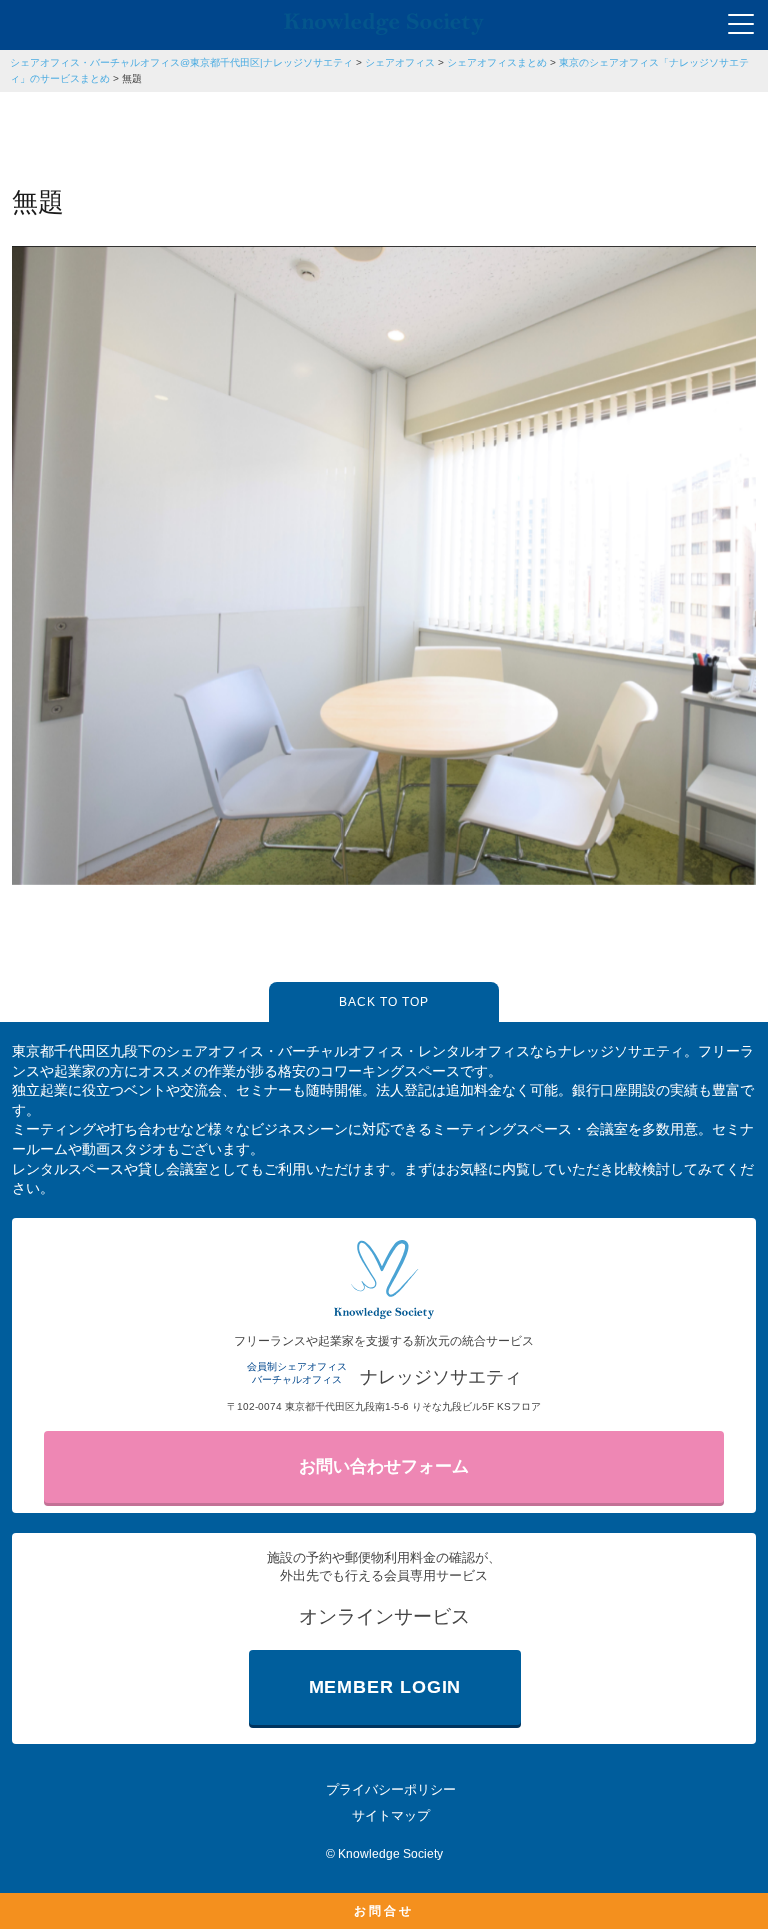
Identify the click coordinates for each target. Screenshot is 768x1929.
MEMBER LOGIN (385, 1687)
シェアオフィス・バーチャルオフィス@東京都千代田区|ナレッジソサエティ (181, 62)
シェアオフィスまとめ (497, 62)
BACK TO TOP (384, 1002)
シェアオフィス (400, 62)
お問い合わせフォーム (384, 1466)
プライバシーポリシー (391, 1789)
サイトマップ (391, 1815)
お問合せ (384, 1911)
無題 (132, 78)
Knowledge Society (390, 1854)
